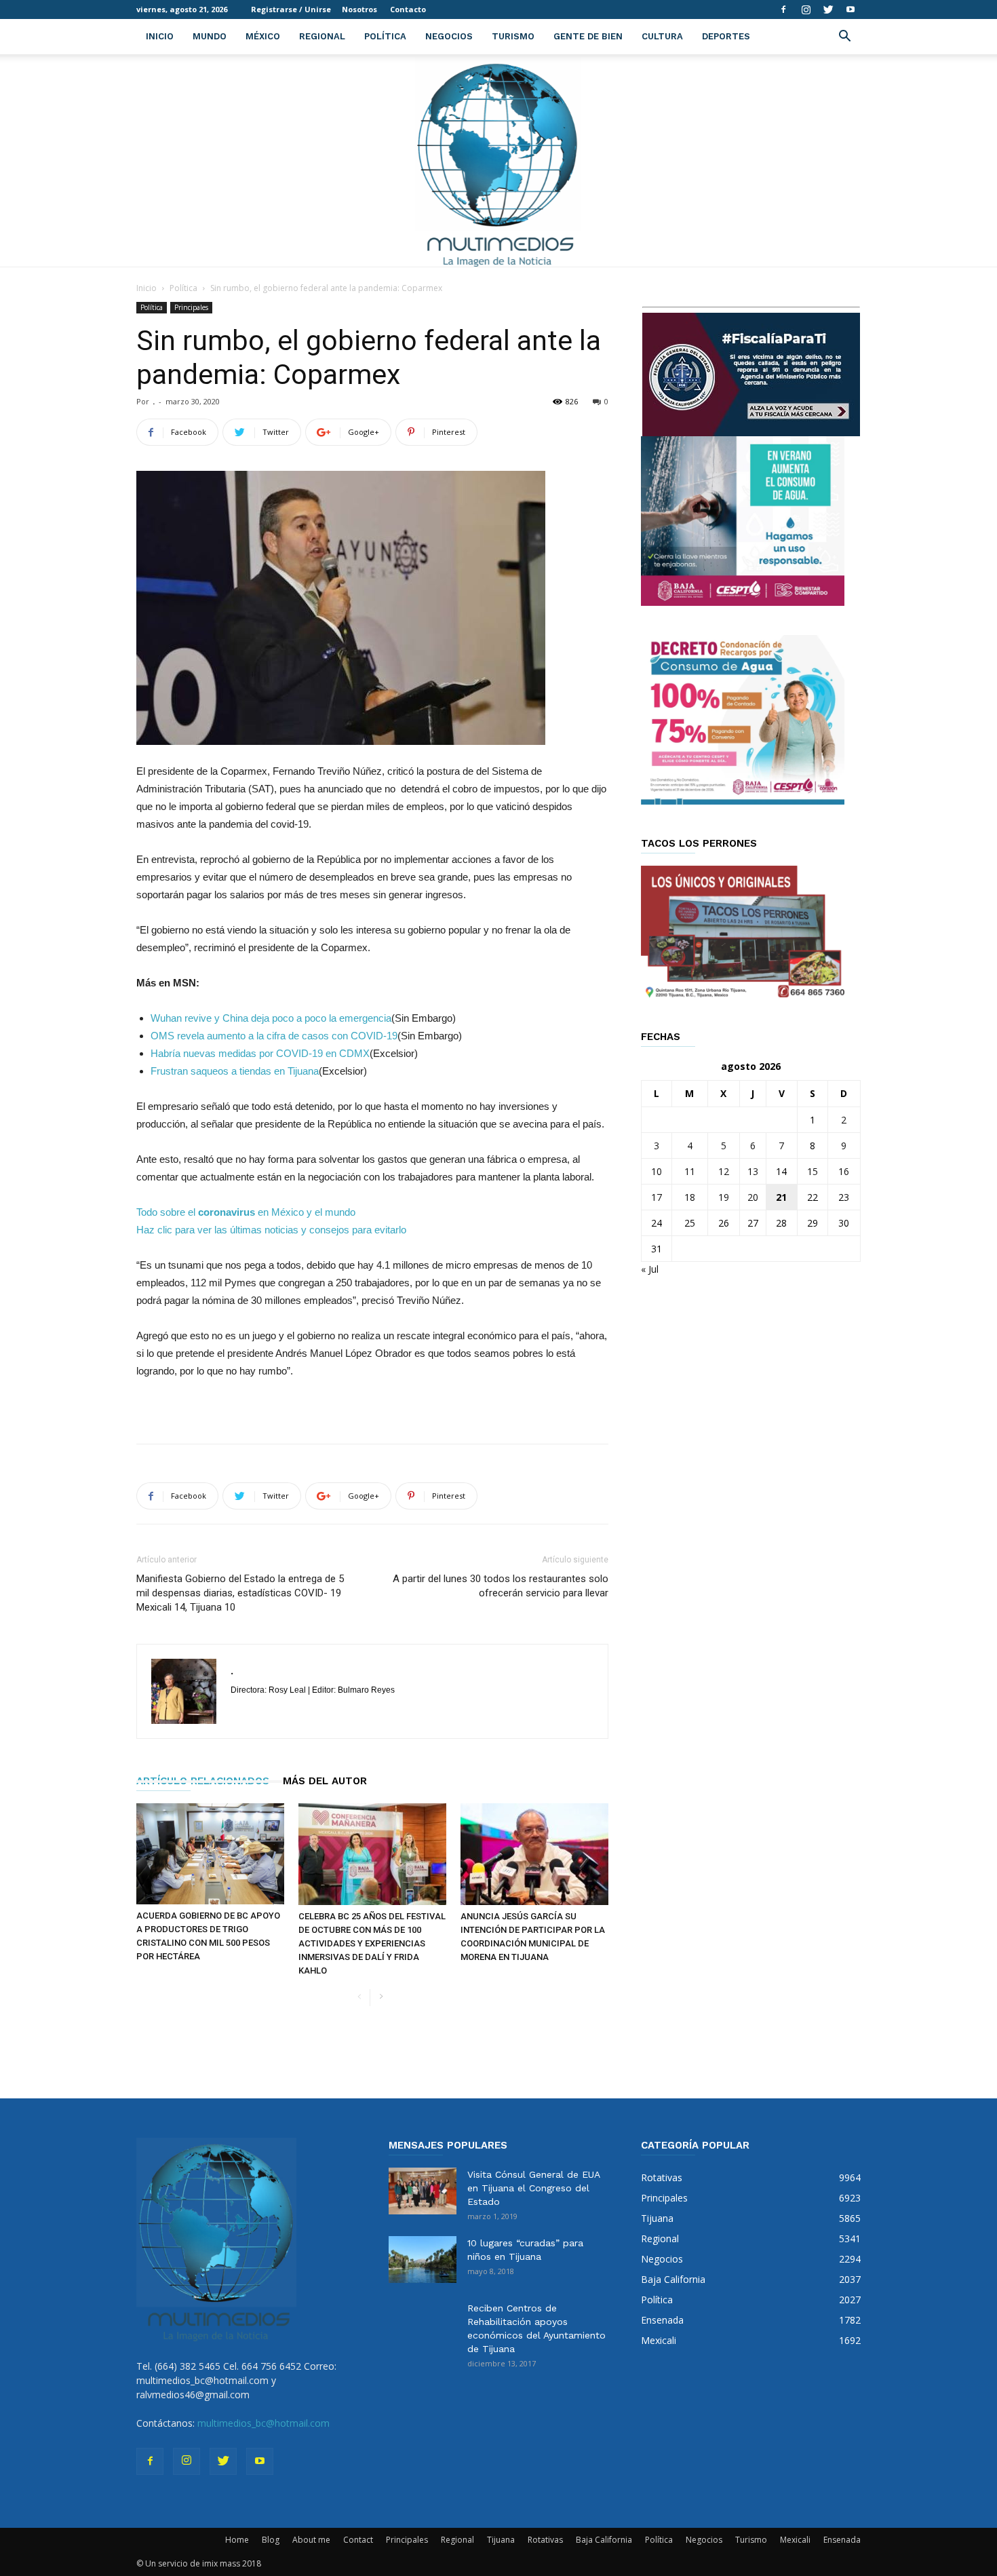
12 (724, 1171)
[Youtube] (851, 9)
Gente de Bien (588, 36)
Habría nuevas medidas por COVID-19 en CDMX (260, 1053)
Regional (322, 36)
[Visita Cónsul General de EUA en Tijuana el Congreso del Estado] (423, 2191)
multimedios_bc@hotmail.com (263, 2423)
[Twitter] (828, 9)
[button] (844, 38)
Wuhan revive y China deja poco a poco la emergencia (271, 1018)
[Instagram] (806, 9)
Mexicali (795, 2540)
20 (753, 1197)
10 (657, 1171)
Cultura (662, 36)
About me (311, 2540)
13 (753, 1171)
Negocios (449, 36)
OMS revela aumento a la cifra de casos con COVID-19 (274, 1036)
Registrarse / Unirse (291, 9)
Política (385, 36)
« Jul (650, 1269)
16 (844, 1171)
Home (237, 2540)
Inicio (160, 36)
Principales (191, 307)
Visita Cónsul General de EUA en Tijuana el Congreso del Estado (533, 2188)
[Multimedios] (499, 160)
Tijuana (501, 2540)
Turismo (513, 36)
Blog (271, 2540)
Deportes (726, 36)
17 (657, 1197)
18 (690, 1197)
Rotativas (545, 2540)
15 (813, 1171)
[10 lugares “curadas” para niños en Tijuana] (423, 2260)
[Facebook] (783, 9)
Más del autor (325, 1781)
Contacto (408, 9)
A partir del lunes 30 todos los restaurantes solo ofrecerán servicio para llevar (501, 1586)
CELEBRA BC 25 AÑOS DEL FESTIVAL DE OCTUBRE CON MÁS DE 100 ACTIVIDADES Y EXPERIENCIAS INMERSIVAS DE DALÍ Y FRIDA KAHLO (372, 1943)
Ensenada (842, 2540)
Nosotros (359, 9)
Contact (358, 2540)
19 (724, 1197)
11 (690, 1171)
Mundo (210, 36)
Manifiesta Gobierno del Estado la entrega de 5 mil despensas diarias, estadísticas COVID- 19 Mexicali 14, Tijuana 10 (240, 1593)
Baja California (604, 2540)
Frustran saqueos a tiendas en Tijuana (235, 1071)
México (263, 36)
